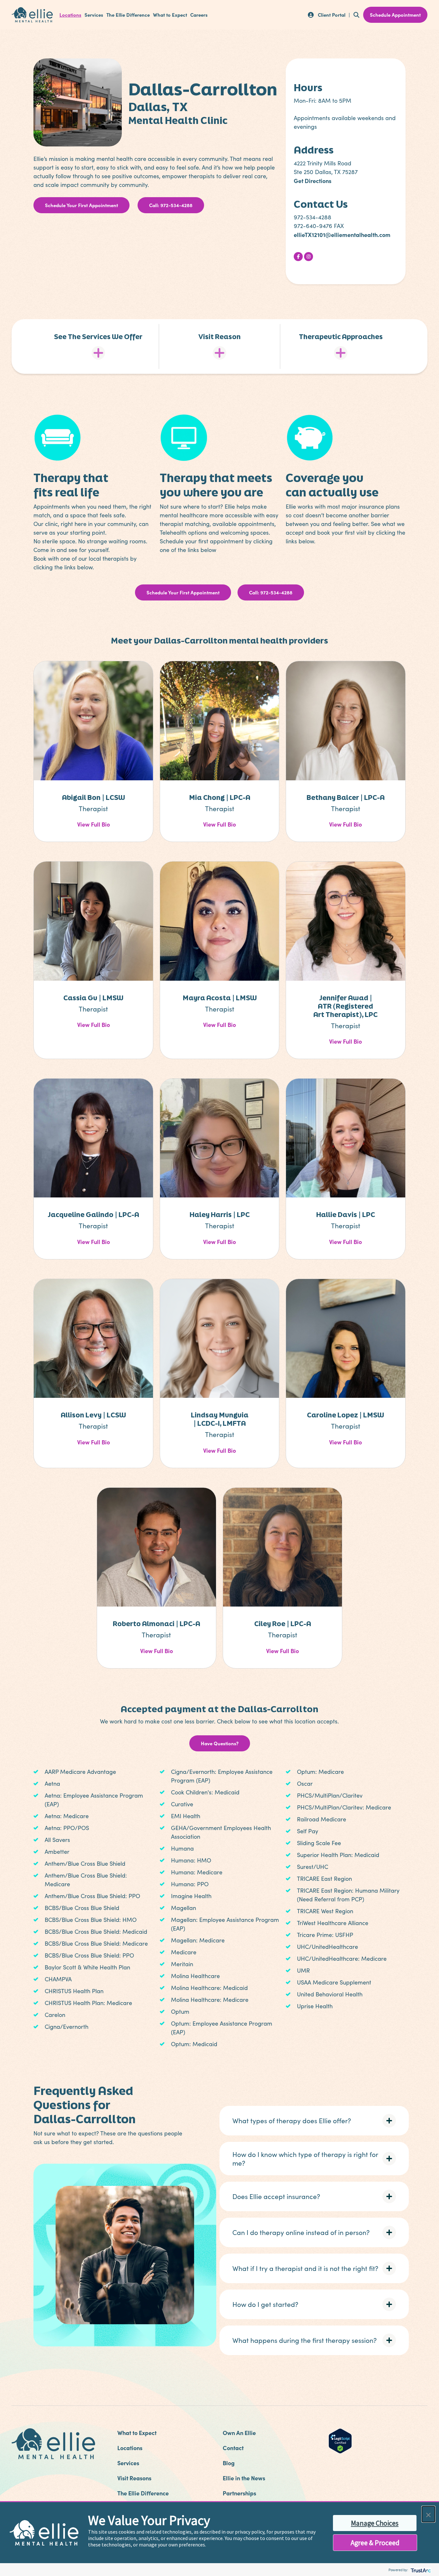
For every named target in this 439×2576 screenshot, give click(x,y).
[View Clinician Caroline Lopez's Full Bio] (345, 1337)
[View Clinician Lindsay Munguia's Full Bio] (219, 1337)
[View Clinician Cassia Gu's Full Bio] (93, 920)
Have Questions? (220, 1743)
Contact (233, 2448)
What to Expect (170, 15)
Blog (229, 2463)
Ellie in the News (244, 2478)
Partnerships (239, 2493)
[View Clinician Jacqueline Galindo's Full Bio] (93, 1137)
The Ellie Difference (128, 15)
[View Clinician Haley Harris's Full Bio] (219, 1137)
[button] (314, 2121)
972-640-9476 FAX (319, 226)
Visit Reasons (134, 2478)
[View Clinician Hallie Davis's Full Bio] (345, 1137)
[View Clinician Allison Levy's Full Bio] (93, 1337)
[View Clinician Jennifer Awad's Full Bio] (345, 920)
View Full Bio (94, 824)
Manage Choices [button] (375, 2523)
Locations (70, 15)
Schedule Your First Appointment (81, 205)
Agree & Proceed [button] (375, 2543)
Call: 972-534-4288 (171, 205)
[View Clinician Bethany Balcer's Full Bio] (345, 720)
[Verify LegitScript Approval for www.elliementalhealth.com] (340, 2440)
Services (94, 15)
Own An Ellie (239, 2433)
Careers (199, 15)
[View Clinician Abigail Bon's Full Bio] (93, 720)
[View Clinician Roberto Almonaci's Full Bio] (157, 1546)
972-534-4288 (313, 217)
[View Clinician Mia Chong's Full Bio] (219, 720)
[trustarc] (420, 2570)
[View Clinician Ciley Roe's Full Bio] (282, 1546)
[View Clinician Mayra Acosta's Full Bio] (219, 920)
